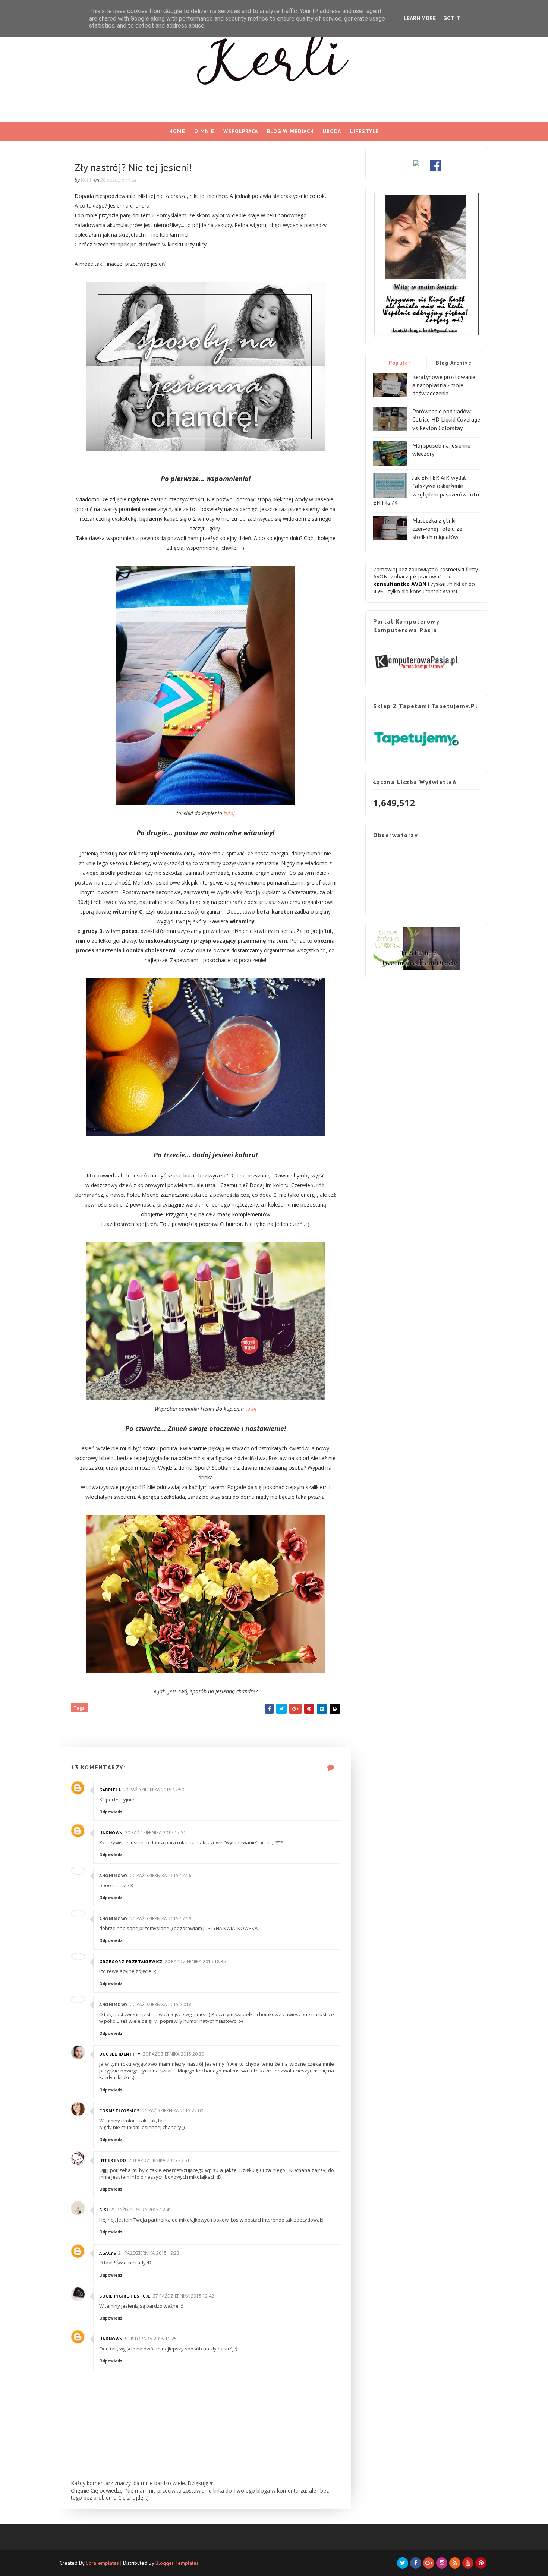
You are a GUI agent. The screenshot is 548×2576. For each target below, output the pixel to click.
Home (177, 131)
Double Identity (120, 2054)
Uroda (332, 131)
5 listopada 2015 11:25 (151, 2339)
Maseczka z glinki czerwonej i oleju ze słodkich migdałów (437, 529)
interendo (113, 2160)
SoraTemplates (102, 2563)
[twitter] (403, 2563)
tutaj (229, 813)
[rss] (455, 2563)
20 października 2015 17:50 (154, 1790)
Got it (452, 18)
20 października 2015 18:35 (195, 1962)
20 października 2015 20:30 (173, 2054)
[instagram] (442, 2563)
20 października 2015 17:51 (155, 1833)
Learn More (420, 18)
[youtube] (468, 2563)
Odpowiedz (111, 1812)
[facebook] (416, 2563)
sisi (104, 2210)
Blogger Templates (177, 2563)
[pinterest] (481, 2563)
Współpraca (241, 131)
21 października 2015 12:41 (141, 2210)
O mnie (204, 131)
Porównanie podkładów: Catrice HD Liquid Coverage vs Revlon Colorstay (446, 420)
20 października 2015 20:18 (161, 2004)
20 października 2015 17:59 (161, 1919)
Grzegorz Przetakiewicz (131, 1962)
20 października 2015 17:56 (161, 1875)
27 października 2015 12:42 (183, 2296)
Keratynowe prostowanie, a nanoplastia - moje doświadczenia (444, 385)
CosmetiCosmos (119, 2111)
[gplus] (429, 2563)
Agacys (108, 2253)
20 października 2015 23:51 (159, 2160)
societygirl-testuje (125, 2296)
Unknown (111, 1833)
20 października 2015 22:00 (173, 2111)
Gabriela (110, 1790)
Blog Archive (454, 363)
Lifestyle (365, 131)
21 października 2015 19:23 (149, 2253)
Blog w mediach (290, 131)
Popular (400, 363)
